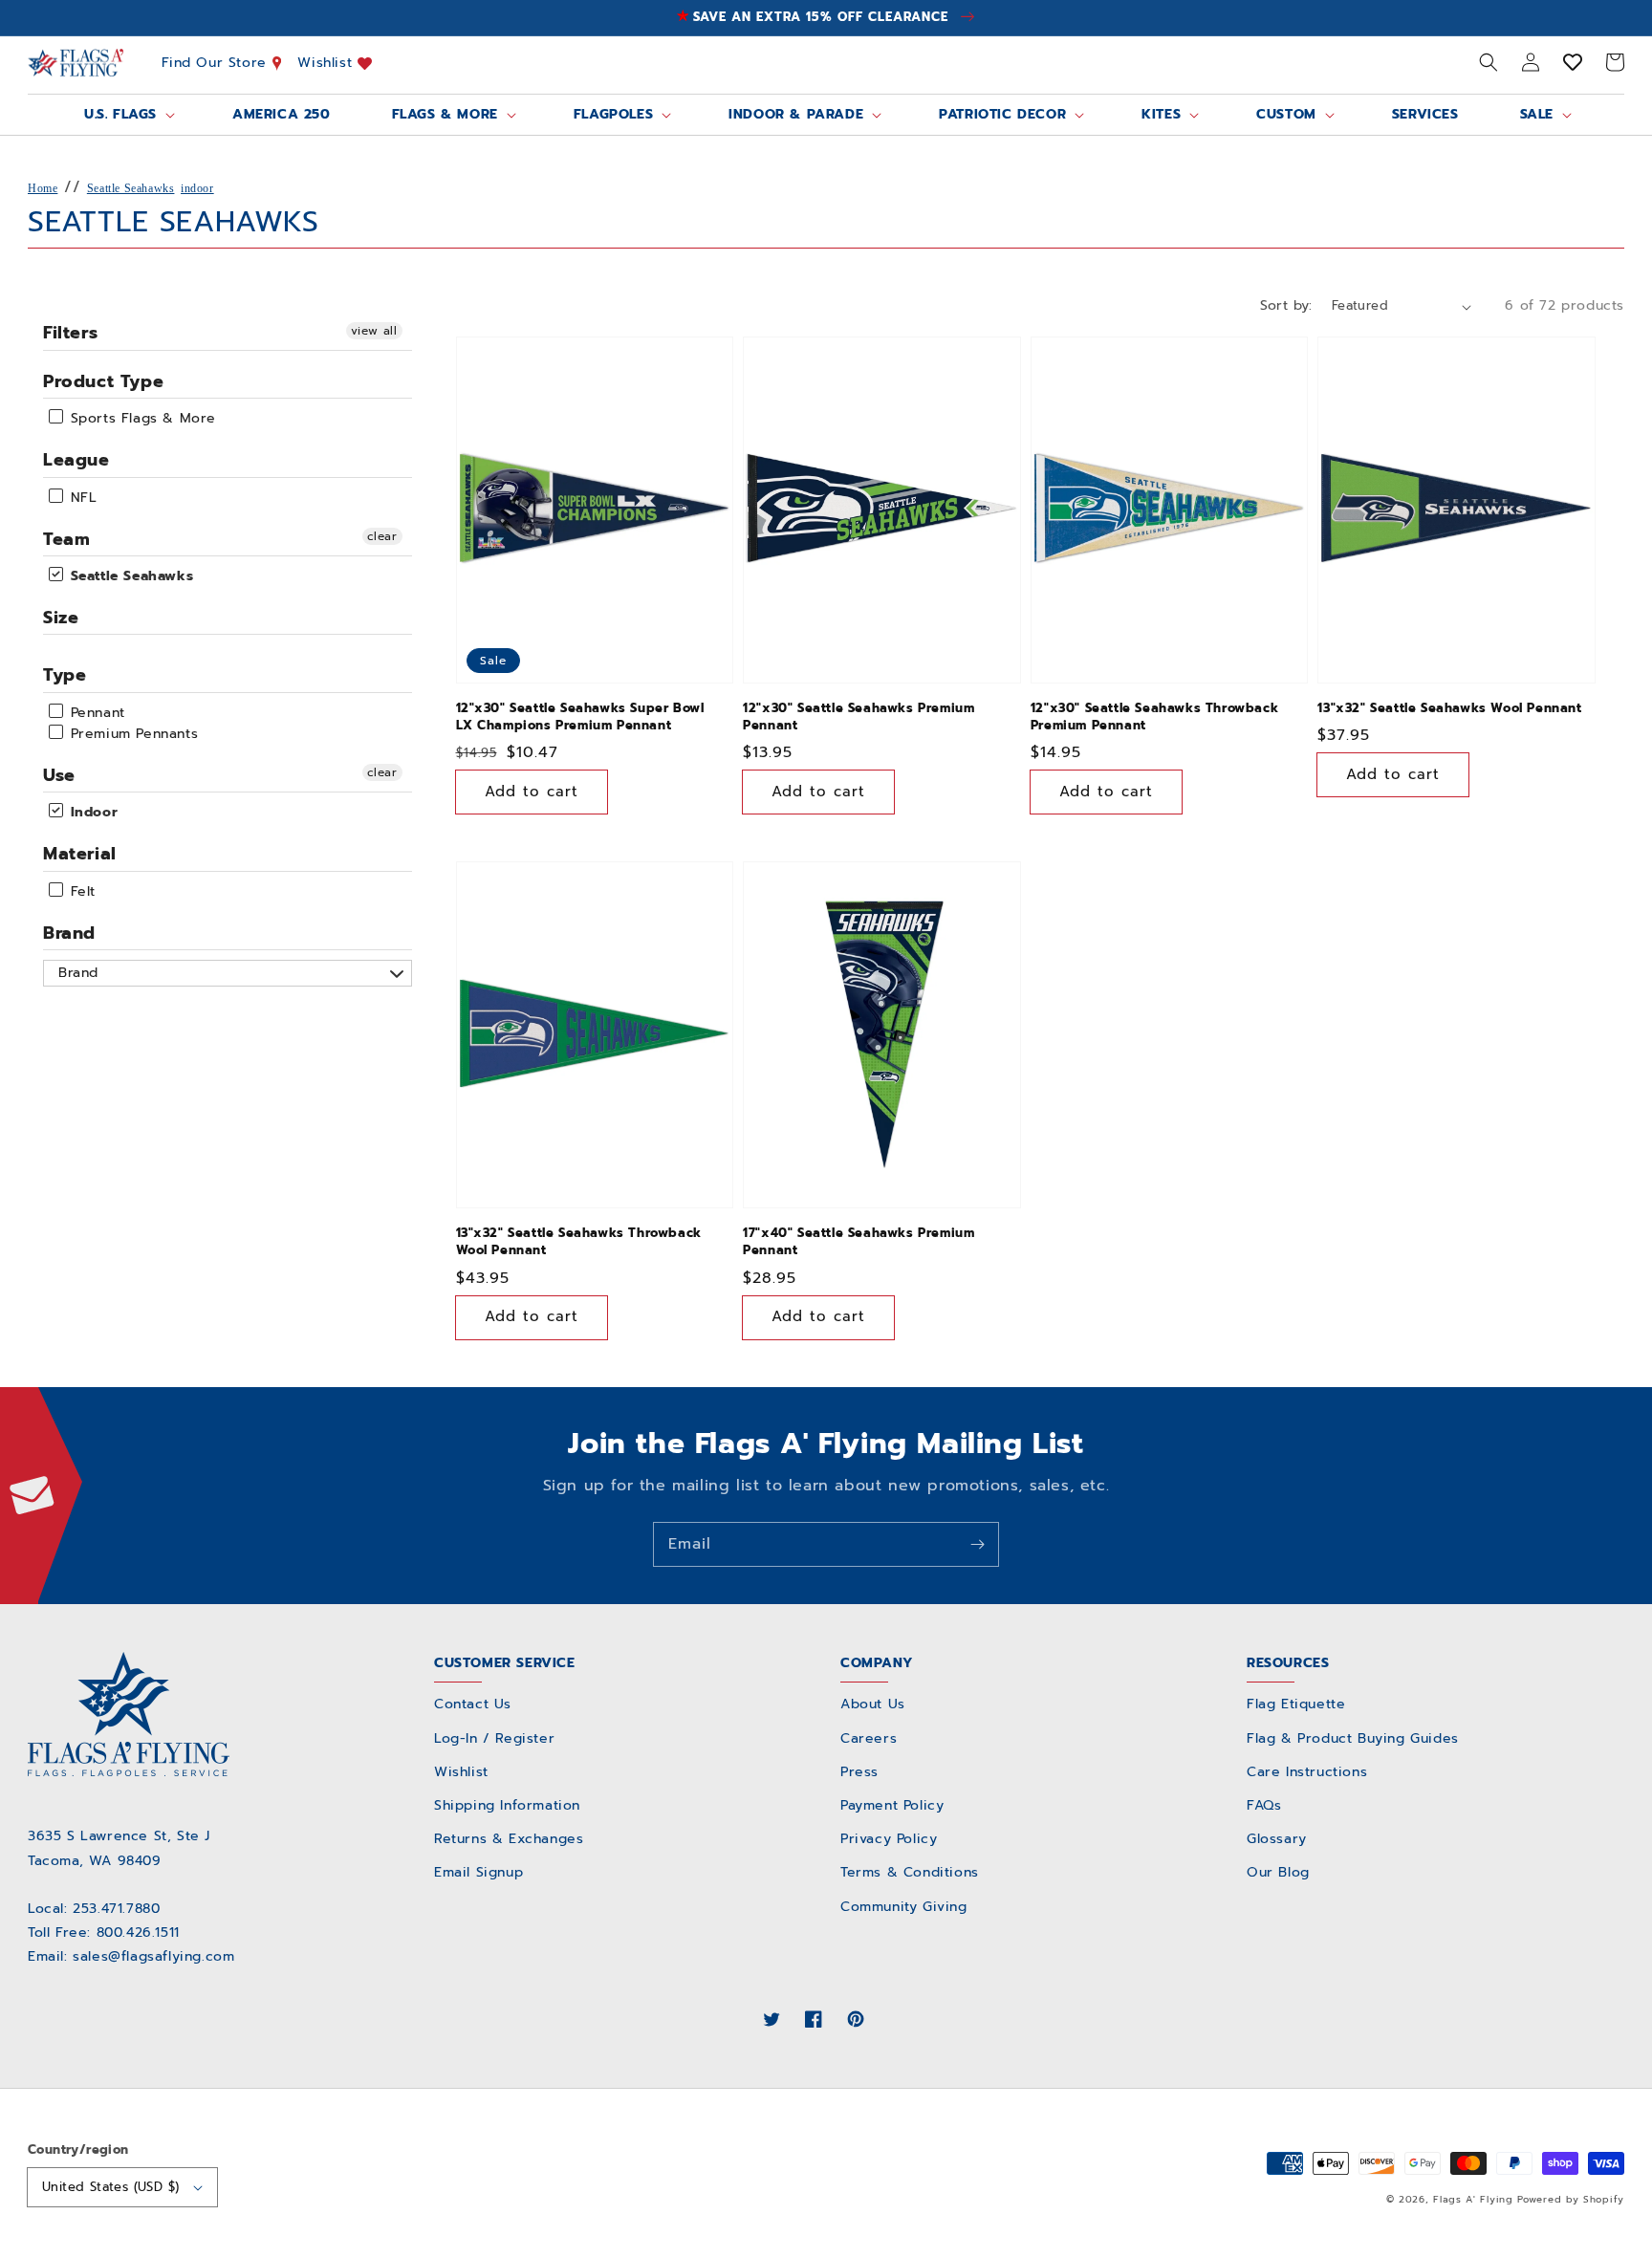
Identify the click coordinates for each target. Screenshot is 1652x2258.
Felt (80, 891)
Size (61, 618)
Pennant (95, 713)
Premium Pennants (131, 734)
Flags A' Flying (1473, 2199)
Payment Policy (892, 1805)
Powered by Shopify (1571, 2199)
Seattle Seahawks (131, 188)
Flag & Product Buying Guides (1353, 1738)
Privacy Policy (889, 1839)
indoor (197, 188)
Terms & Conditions (910, 1872)
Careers (869, 1738)
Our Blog (1278, 1872)
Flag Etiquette (1296, 1704)
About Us (873, 1704)
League (76, 460)
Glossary (1277, 1839)
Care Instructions (1307, 1772)
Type (65, 675)
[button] (1489, 62)
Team (66, 539)
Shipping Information (507, 1805)
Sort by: (1286, 305)
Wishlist (327, 63)
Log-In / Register (494, 1738)
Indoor (91, 812)
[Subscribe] (977, 1544)
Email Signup (478, 1872)
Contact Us (473, 1704)
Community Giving (904, 1907)
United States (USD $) (110, 2187)
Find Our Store (217, 63)
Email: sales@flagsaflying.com (131, 1956)
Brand (69, 933)
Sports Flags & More (141, 418)
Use (59, 775)
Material (80, 854)
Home (43, 188)
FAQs (1264, 1805)
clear (382, 536)
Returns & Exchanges (509, 1839)
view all (374, 331)
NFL (81, 498)
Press (859, 1772)
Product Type (103, 381)
